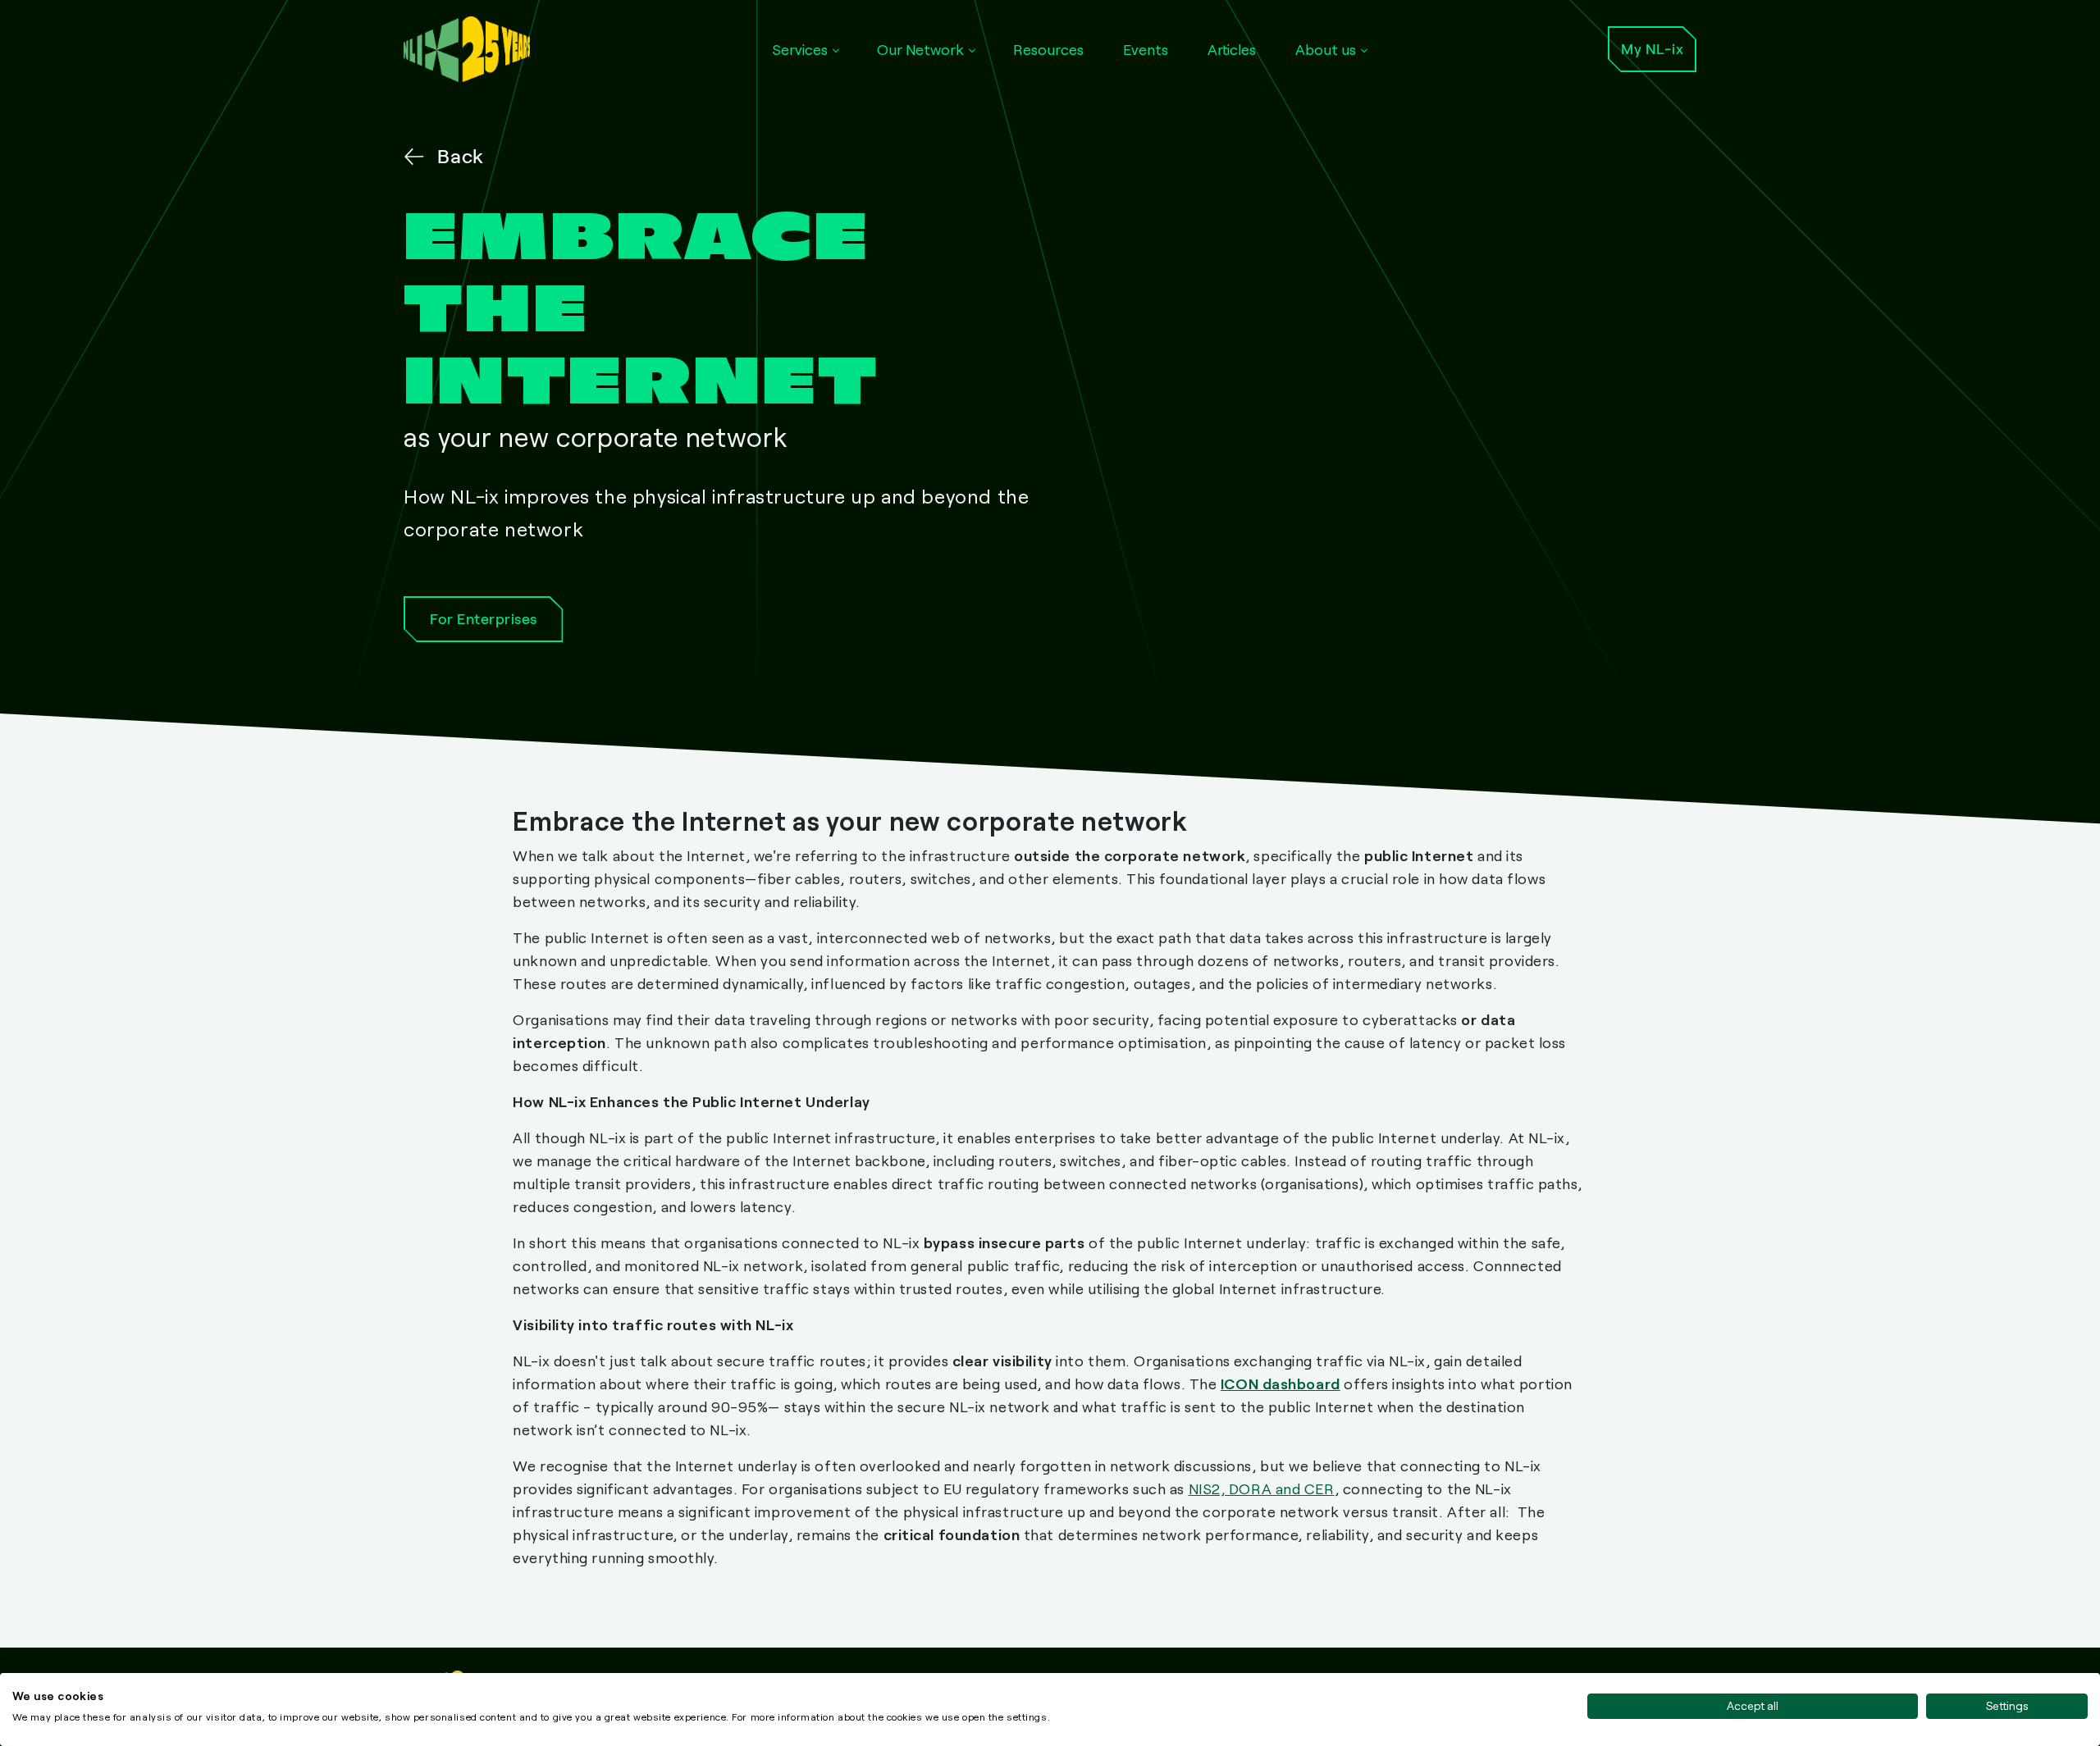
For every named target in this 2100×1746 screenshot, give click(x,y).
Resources (1048, 49)
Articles (1232, 49)
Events (1146, 49)
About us (1326, 49)
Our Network (920, 49)
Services (800, 49)
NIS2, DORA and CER (1262, 1488)
